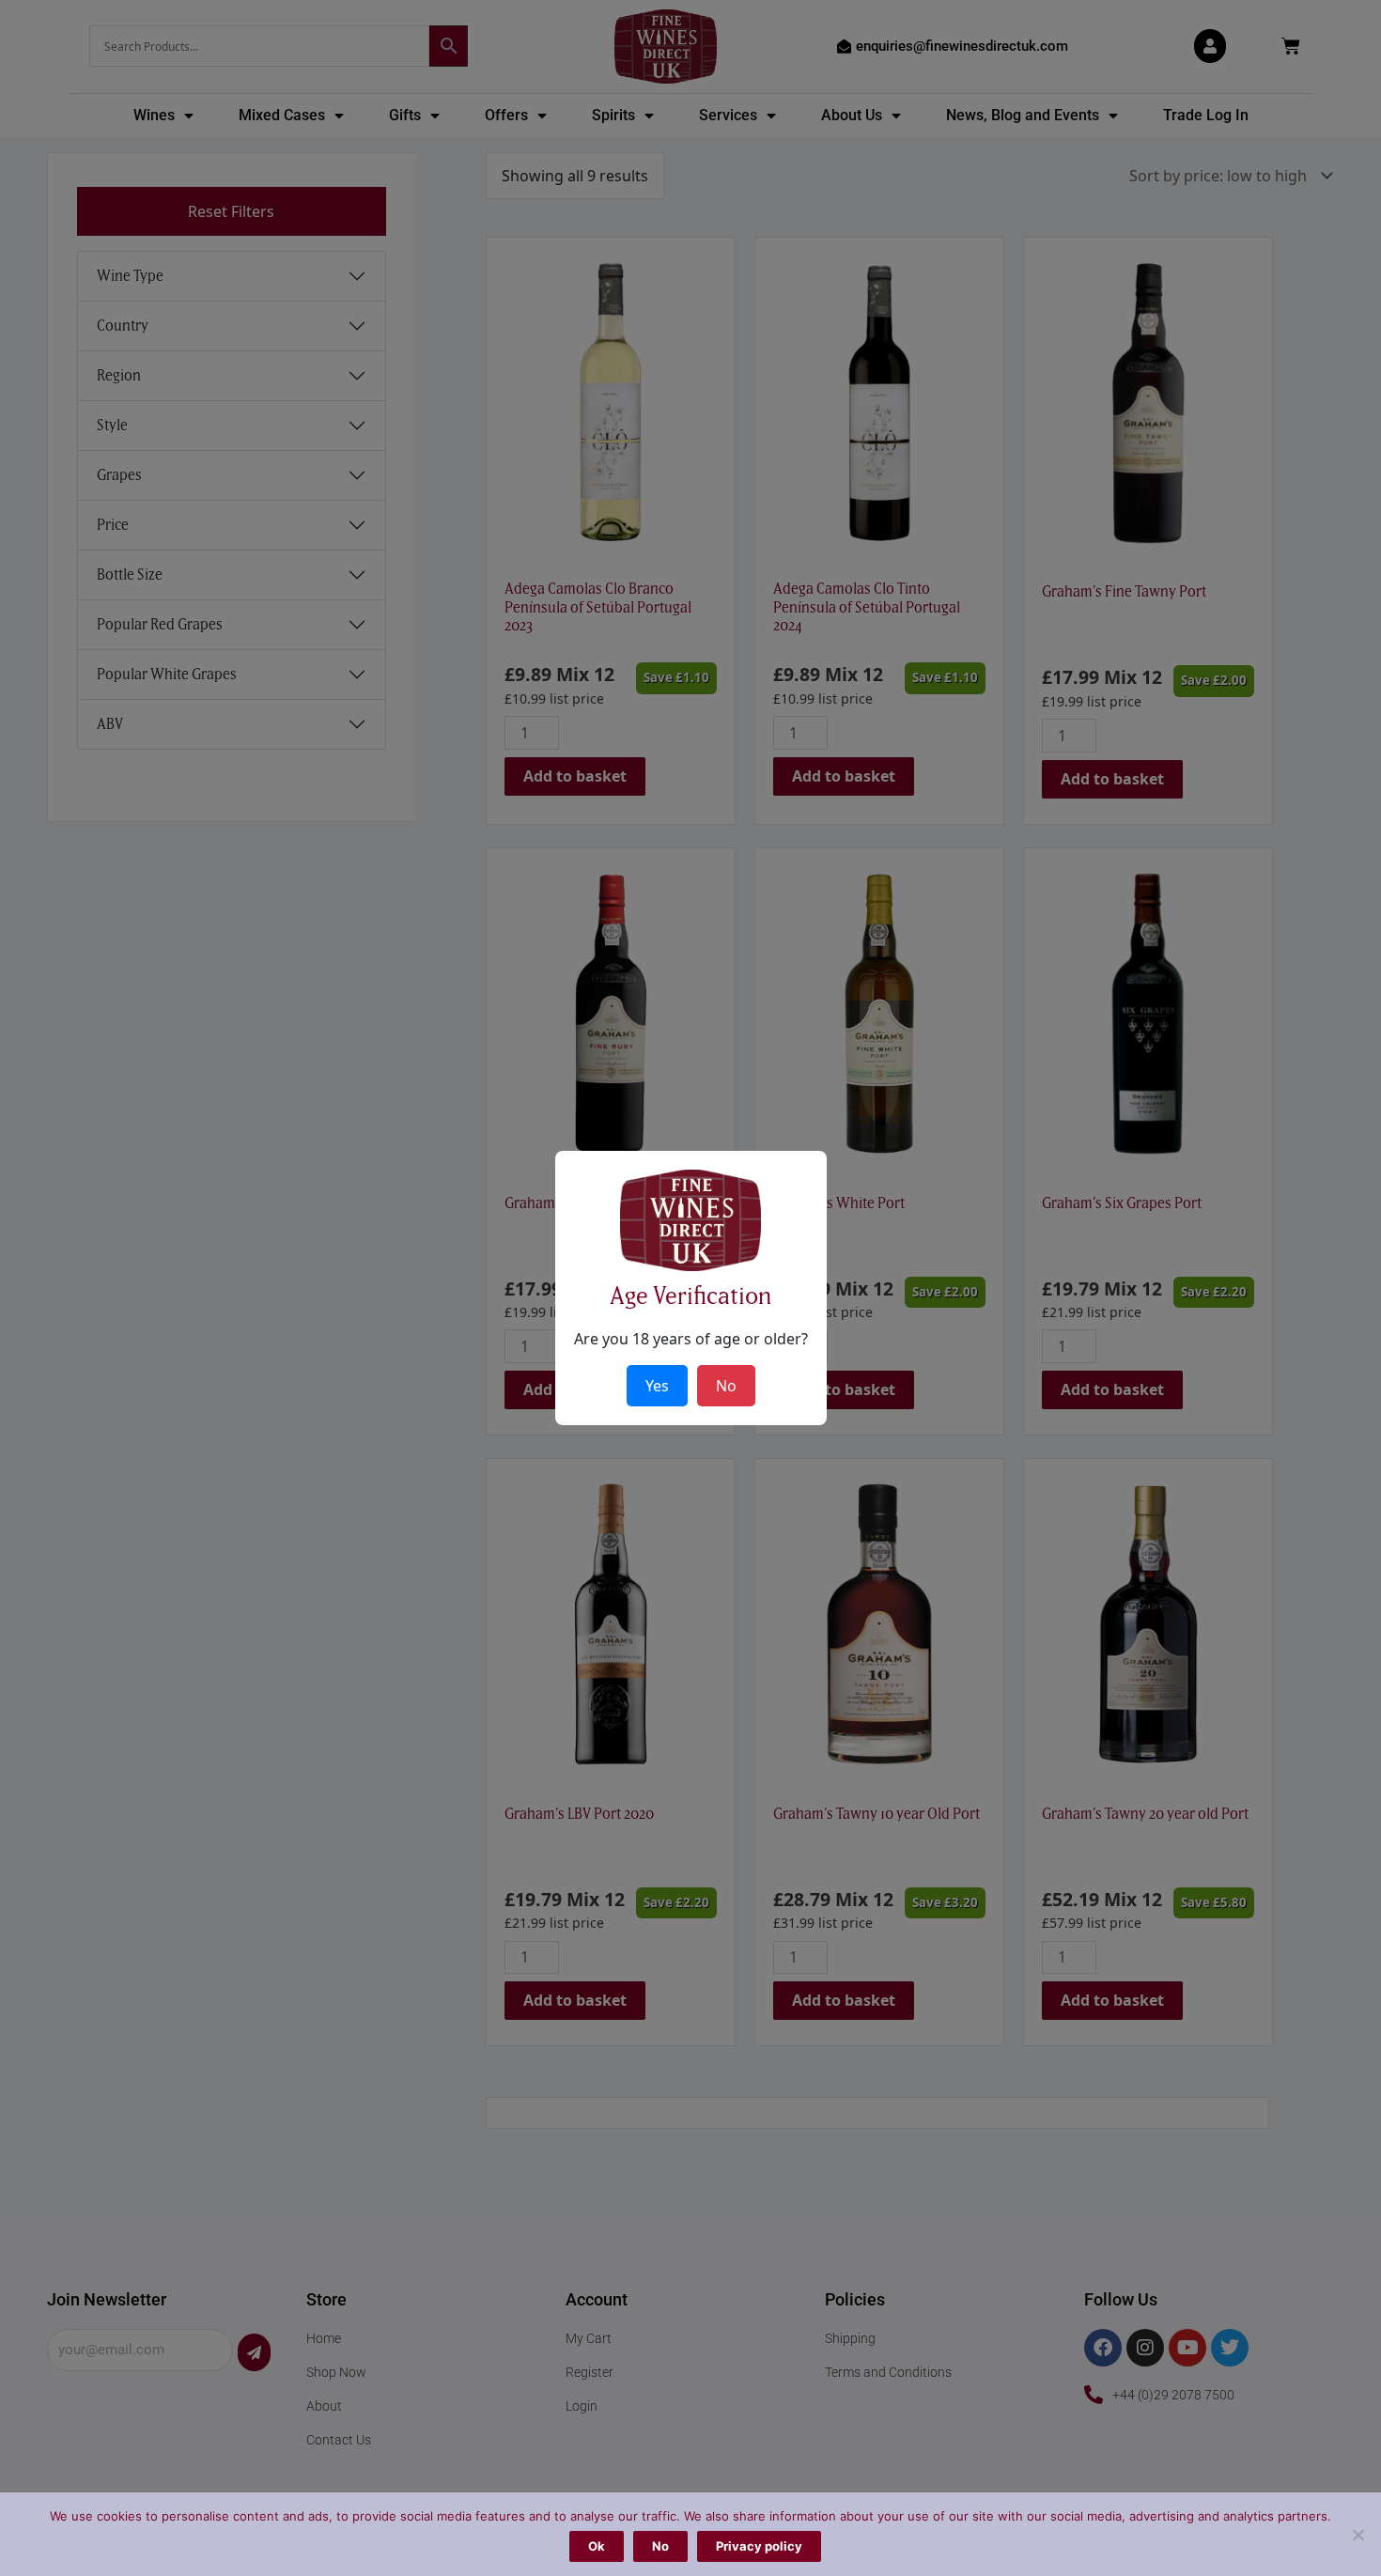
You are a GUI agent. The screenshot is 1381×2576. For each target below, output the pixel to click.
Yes (657, 1386)
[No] (1358, 2535)
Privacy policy (759, 2546)
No (660, 2546)
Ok (597, 2546)
